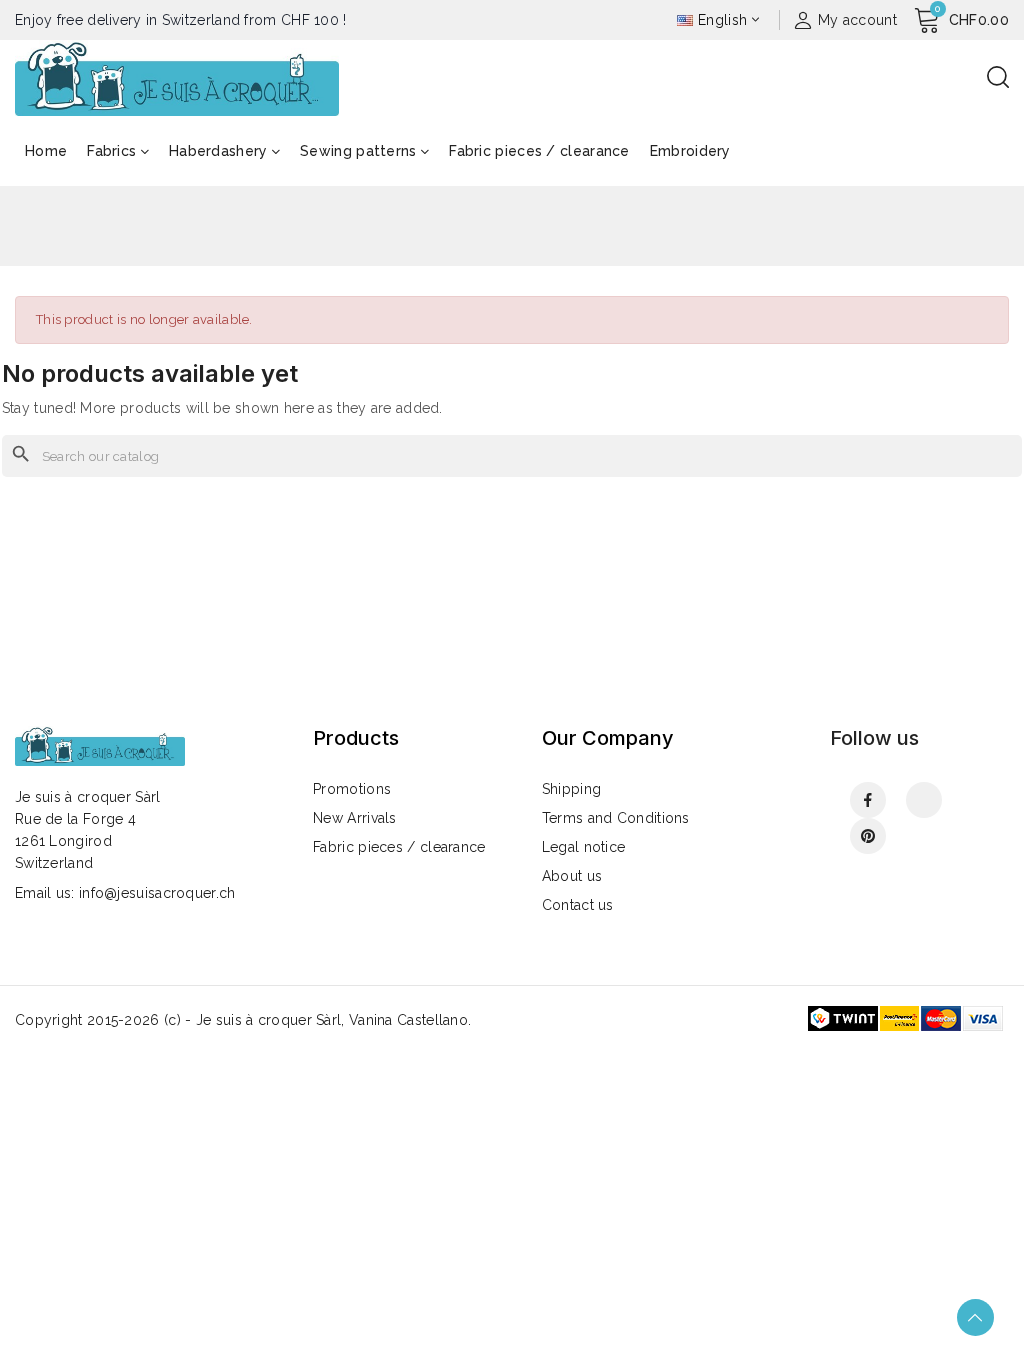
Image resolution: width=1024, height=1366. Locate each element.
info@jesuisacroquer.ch (157, 893)
